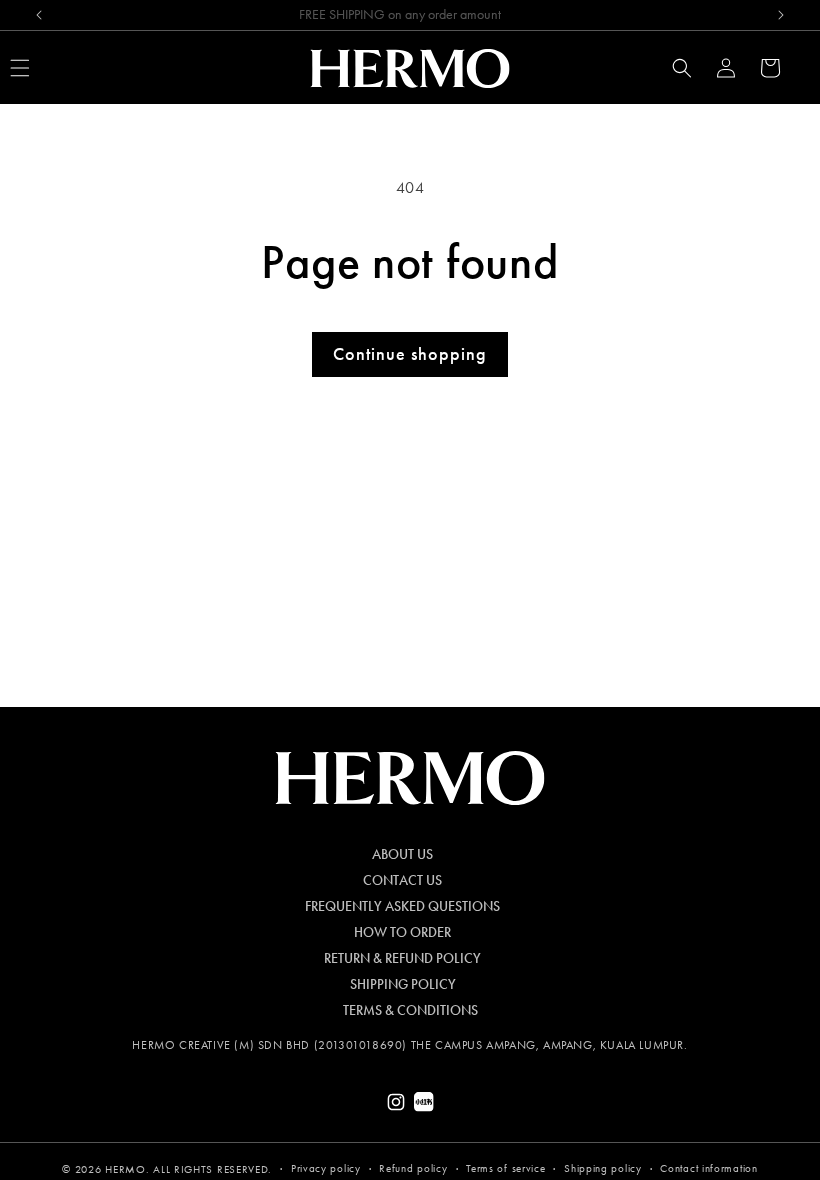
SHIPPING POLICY (403, 985)
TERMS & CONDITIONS (410, 1011)
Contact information (708, 1168)
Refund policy (413, 1168)
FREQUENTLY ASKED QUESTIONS (402, 907)
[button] (682, 68)
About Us (402, 855)
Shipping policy (603, 1168)
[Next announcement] (781, 15)
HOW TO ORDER (402, 933)
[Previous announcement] (39, 15)
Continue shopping (410, 354)
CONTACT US (402, 881)
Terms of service (505, 1168)
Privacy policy (326, 1168)
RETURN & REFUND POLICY (402, 959)
